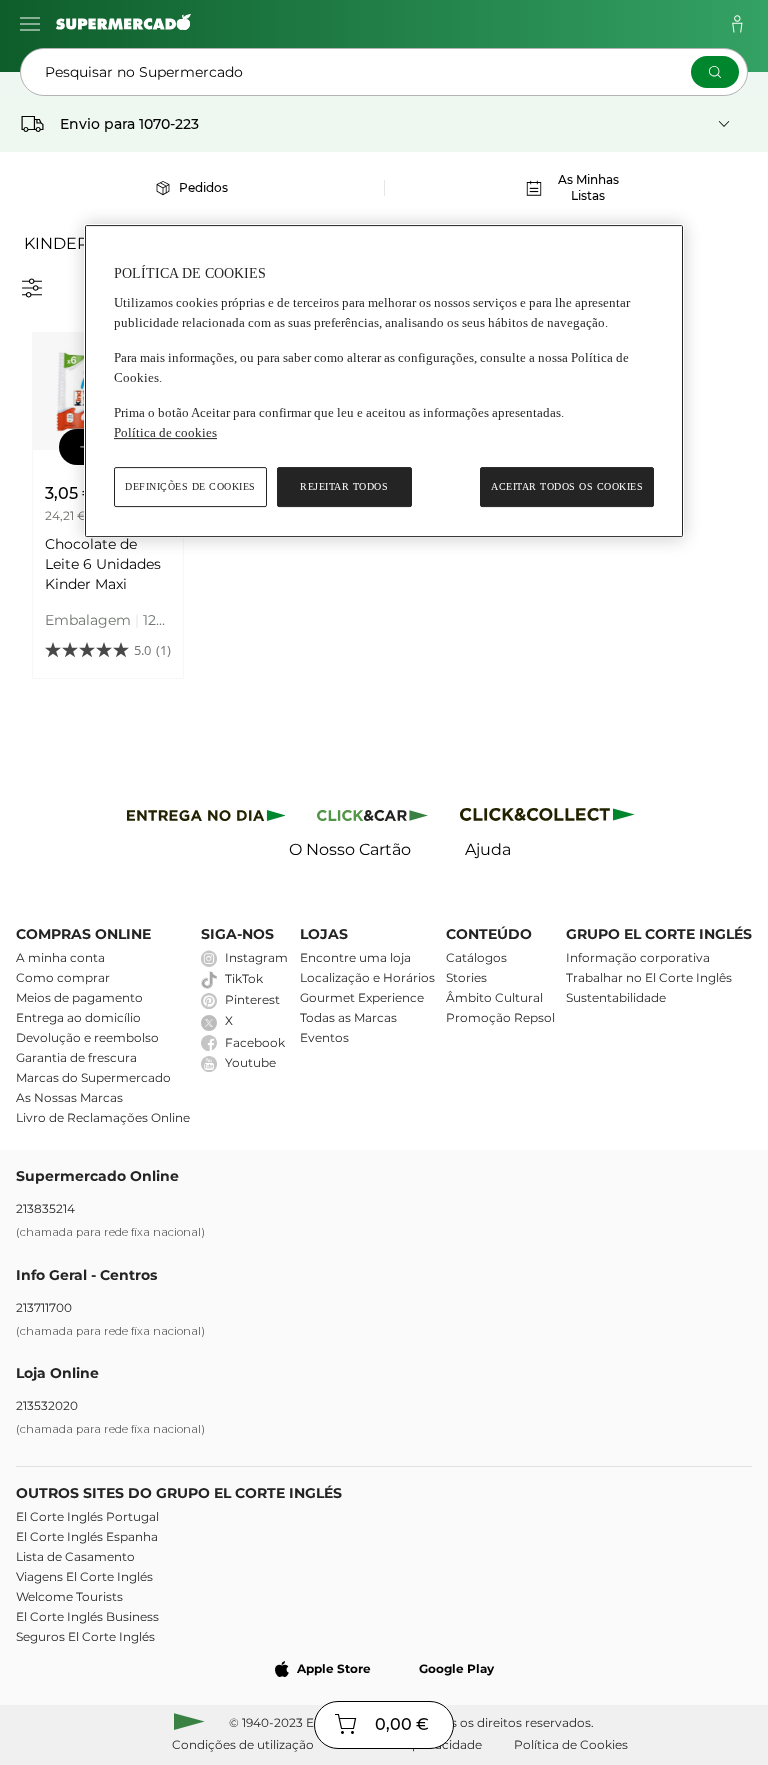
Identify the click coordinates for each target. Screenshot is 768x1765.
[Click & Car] (372, 818)
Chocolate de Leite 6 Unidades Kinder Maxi (103, 564)
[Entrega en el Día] (550, 818)
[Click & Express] (206, 818)
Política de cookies (165, 432)
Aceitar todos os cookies (567, 486)
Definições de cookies (190, 486)
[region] (384, 381)
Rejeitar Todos (344, 486)
